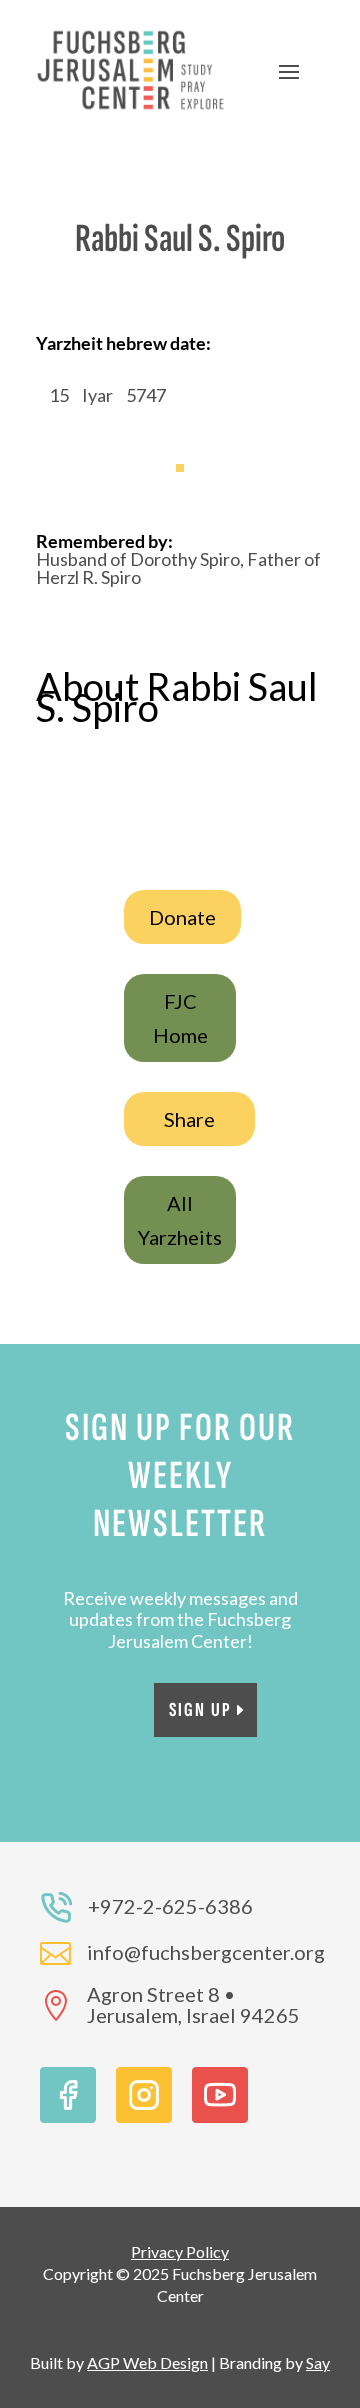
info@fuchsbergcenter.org (206, 1952)
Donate (182, 917)
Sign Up (200, 1710)
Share (189, 1119)
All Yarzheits (180, 1220)
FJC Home (180, 1018)
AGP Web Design (147, 2362)
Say (318, 2362)
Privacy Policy (180, 2251)
